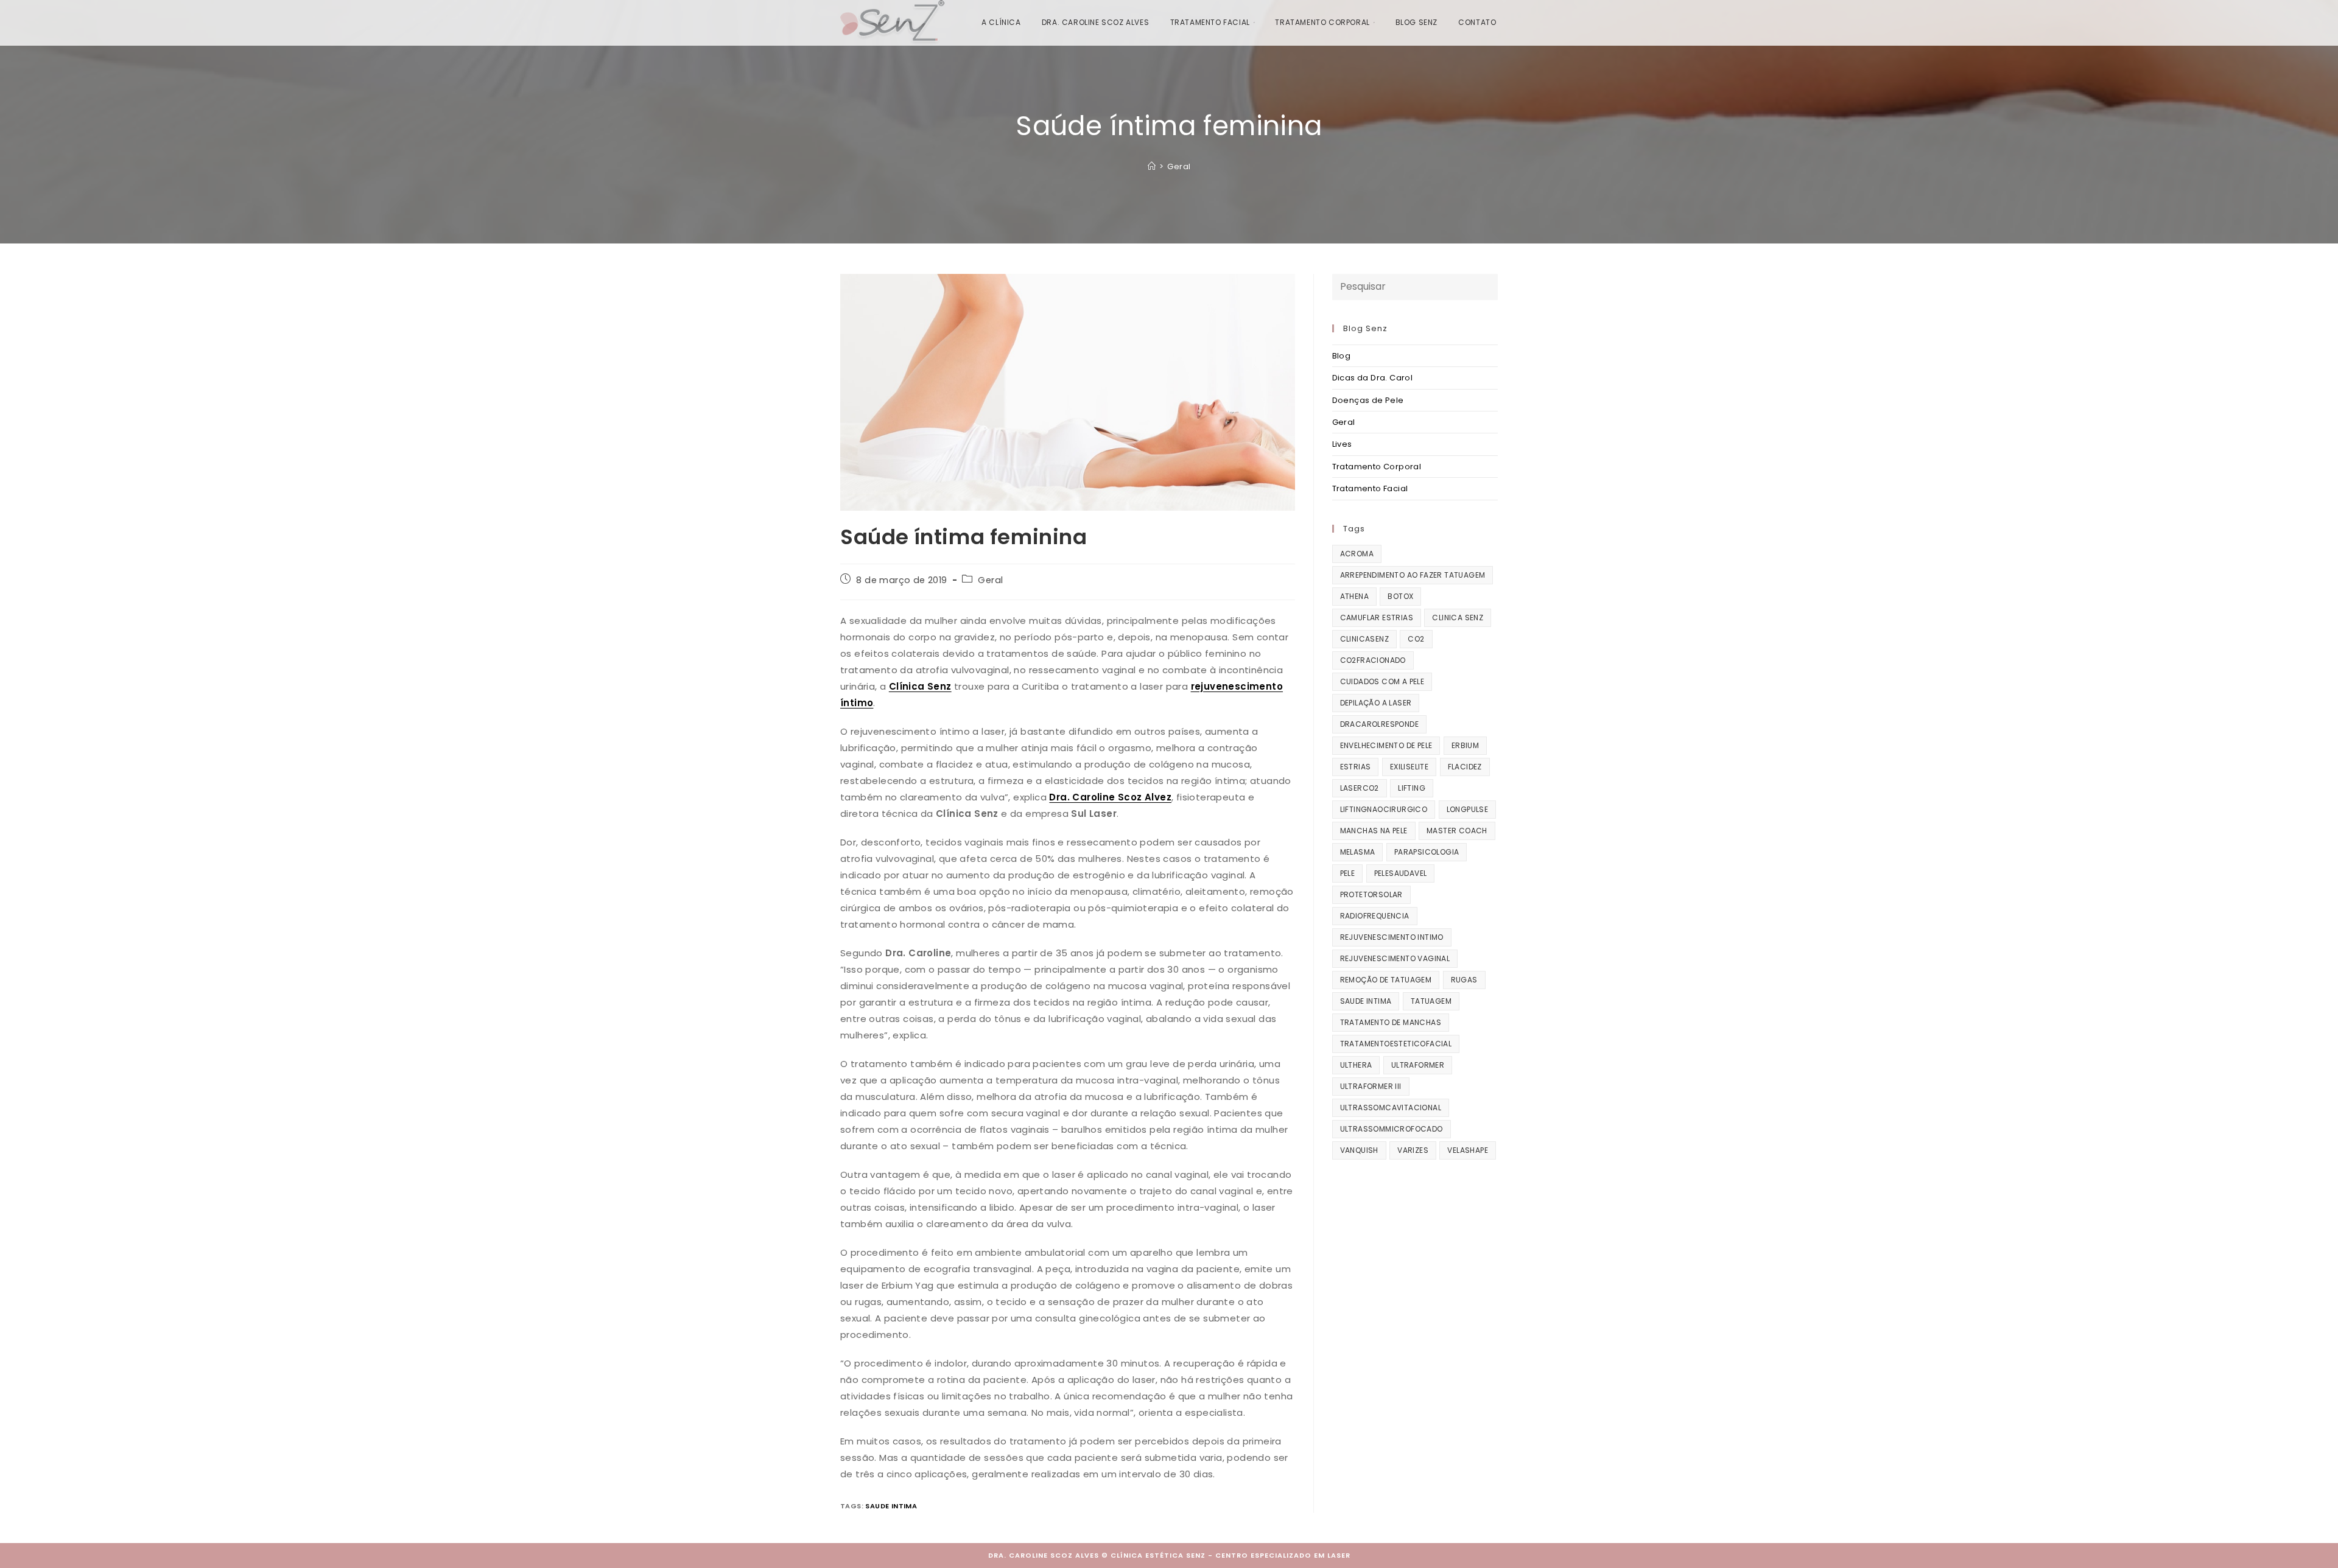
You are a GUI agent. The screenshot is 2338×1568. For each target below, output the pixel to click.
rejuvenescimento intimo (1392, 937)
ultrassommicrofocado (1392, 1129)
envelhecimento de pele (1386, 745)
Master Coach (1457, 831)
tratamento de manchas (1391, 1022)
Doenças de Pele (1368, 400)
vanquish (1359, 1150)
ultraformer (1418, 1065)
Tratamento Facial (1370, 488)
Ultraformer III (1371, 1086)
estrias (1356, 767)
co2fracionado (1373, 660)
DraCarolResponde (1379, 724)
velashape (1468, 1150)
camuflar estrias (1377, 618)
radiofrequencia (1375, 916)
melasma (1358, 852)
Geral (1179, 166)
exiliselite (1409, 767)
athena (1354, 596)
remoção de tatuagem (1386, 980)
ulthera (1356, 1065)
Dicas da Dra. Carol (1373, 378)
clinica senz (1458, 618)
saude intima (891, 1506)
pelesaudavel (1401, 873)
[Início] (1152, 166)
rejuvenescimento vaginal (1395, 958)
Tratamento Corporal (1377, 467)
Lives (1342, 444)
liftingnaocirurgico (1384, 809)
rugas (1464, 980)
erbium (1465, 745)
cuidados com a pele (1382, 681)
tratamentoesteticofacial (1396, 1044)
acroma (1357, 554)
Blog (1342, 356)
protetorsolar (1371, 894)
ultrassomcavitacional (1391, 1108)
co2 (1416, 639)
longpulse (1468, 809)
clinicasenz (1364, 639)
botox (1400, 596)
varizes (1413, 1150)
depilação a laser (1376, 703)
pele (1348, 873)
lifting (1412, 788)
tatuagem (1431, 1001)
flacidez (1465, 767)
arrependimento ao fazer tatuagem (1413, 575)
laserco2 (1360, 788)
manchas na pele (1374, 831)
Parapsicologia (1427, 852)
